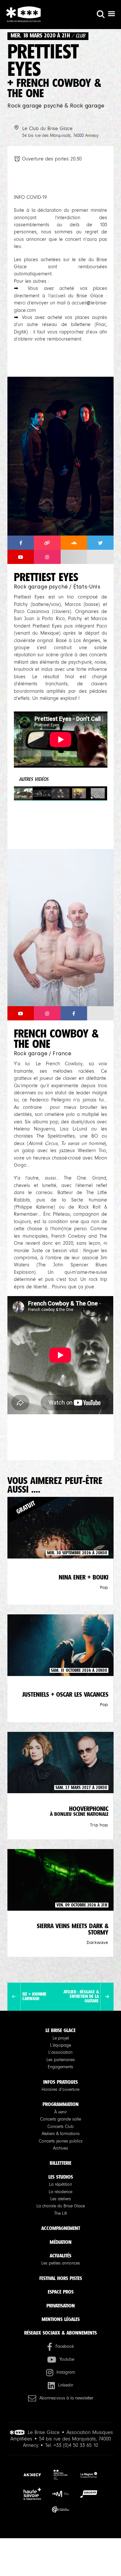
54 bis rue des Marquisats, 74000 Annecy (60, 136)
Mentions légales (61, 2319)
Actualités (60, 2256)
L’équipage (60, 2045)
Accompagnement (61, 2228)
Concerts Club (60, 2127)
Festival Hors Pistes (61, 2278)
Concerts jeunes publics (61, 2141)
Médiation (61, 2242)
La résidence (60, 2192)
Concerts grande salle (60, 2119)
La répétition (60, 2184)
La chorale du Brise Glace (61, 2206)
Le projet (61, 2038)
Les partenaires (61, 2060)
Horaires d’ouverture (60, 2090)
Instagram (66, 2372)
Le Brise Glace (60, 2030)
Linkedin (66, 2385)
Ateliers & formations (61, 2134)
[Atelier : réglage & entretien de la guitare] (107, 1997)
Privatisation (61, 2306)
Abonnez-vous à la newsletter (66, 2398)
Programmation (61, 2104)
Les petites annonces (61, 2263)
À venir (60, 2112)
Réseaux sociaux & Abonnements (60, 2333)
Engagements (60, 2067)
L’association (60, 2052)
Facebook (65, 2346)
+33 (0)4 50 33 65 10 (76, 2445)
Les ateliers (61, 2199)
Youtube (67, 2359)
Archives (60, 2148)
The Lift (60, 2213)
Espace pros (61, 2292)
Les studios (61, 2177)
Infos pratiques (60, 2082)
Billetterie (60, 2163)
